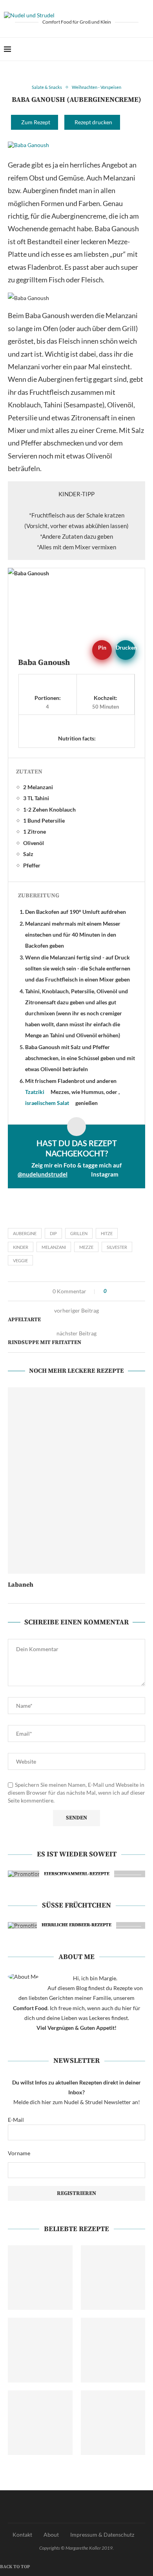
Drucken (126, 647)
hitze (107, 1233)
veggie (20, 1260)
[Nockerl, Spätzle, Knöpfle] (113, 2350)
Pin (102, 647)
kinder (21, 1247)
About (51, 2535)
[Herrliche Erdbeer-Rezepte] (73, 1925)
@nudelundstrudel (43, 1174)
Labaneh (21, 1585)
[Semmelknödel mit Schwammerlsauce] (40, 2423)
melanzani (54, 1247)
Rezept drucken (93, 122)
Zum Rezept (36, 122)
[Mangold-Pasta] (113, 2278)
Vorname (19, 2153)
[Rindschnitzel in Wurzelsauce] (113, 2423)
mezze (86, 1247)
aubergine (25, 1233)
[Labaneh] (76, 1480)
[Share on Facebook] (10, 1291)
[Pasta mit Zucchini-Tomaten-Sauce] (40, 2278)
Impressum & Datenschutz (102, 2535)
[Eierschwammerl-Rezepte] (73, 1874)
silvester (117, 1247)
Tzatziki (35, 1092)
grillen (79, 1233)
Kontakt (22, 2535)
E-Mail (16, 2120)
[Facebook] (121, 49)
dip (53, 1233)
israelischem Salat (47, 1103)
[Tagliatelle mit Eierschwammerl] (40, 2350)
